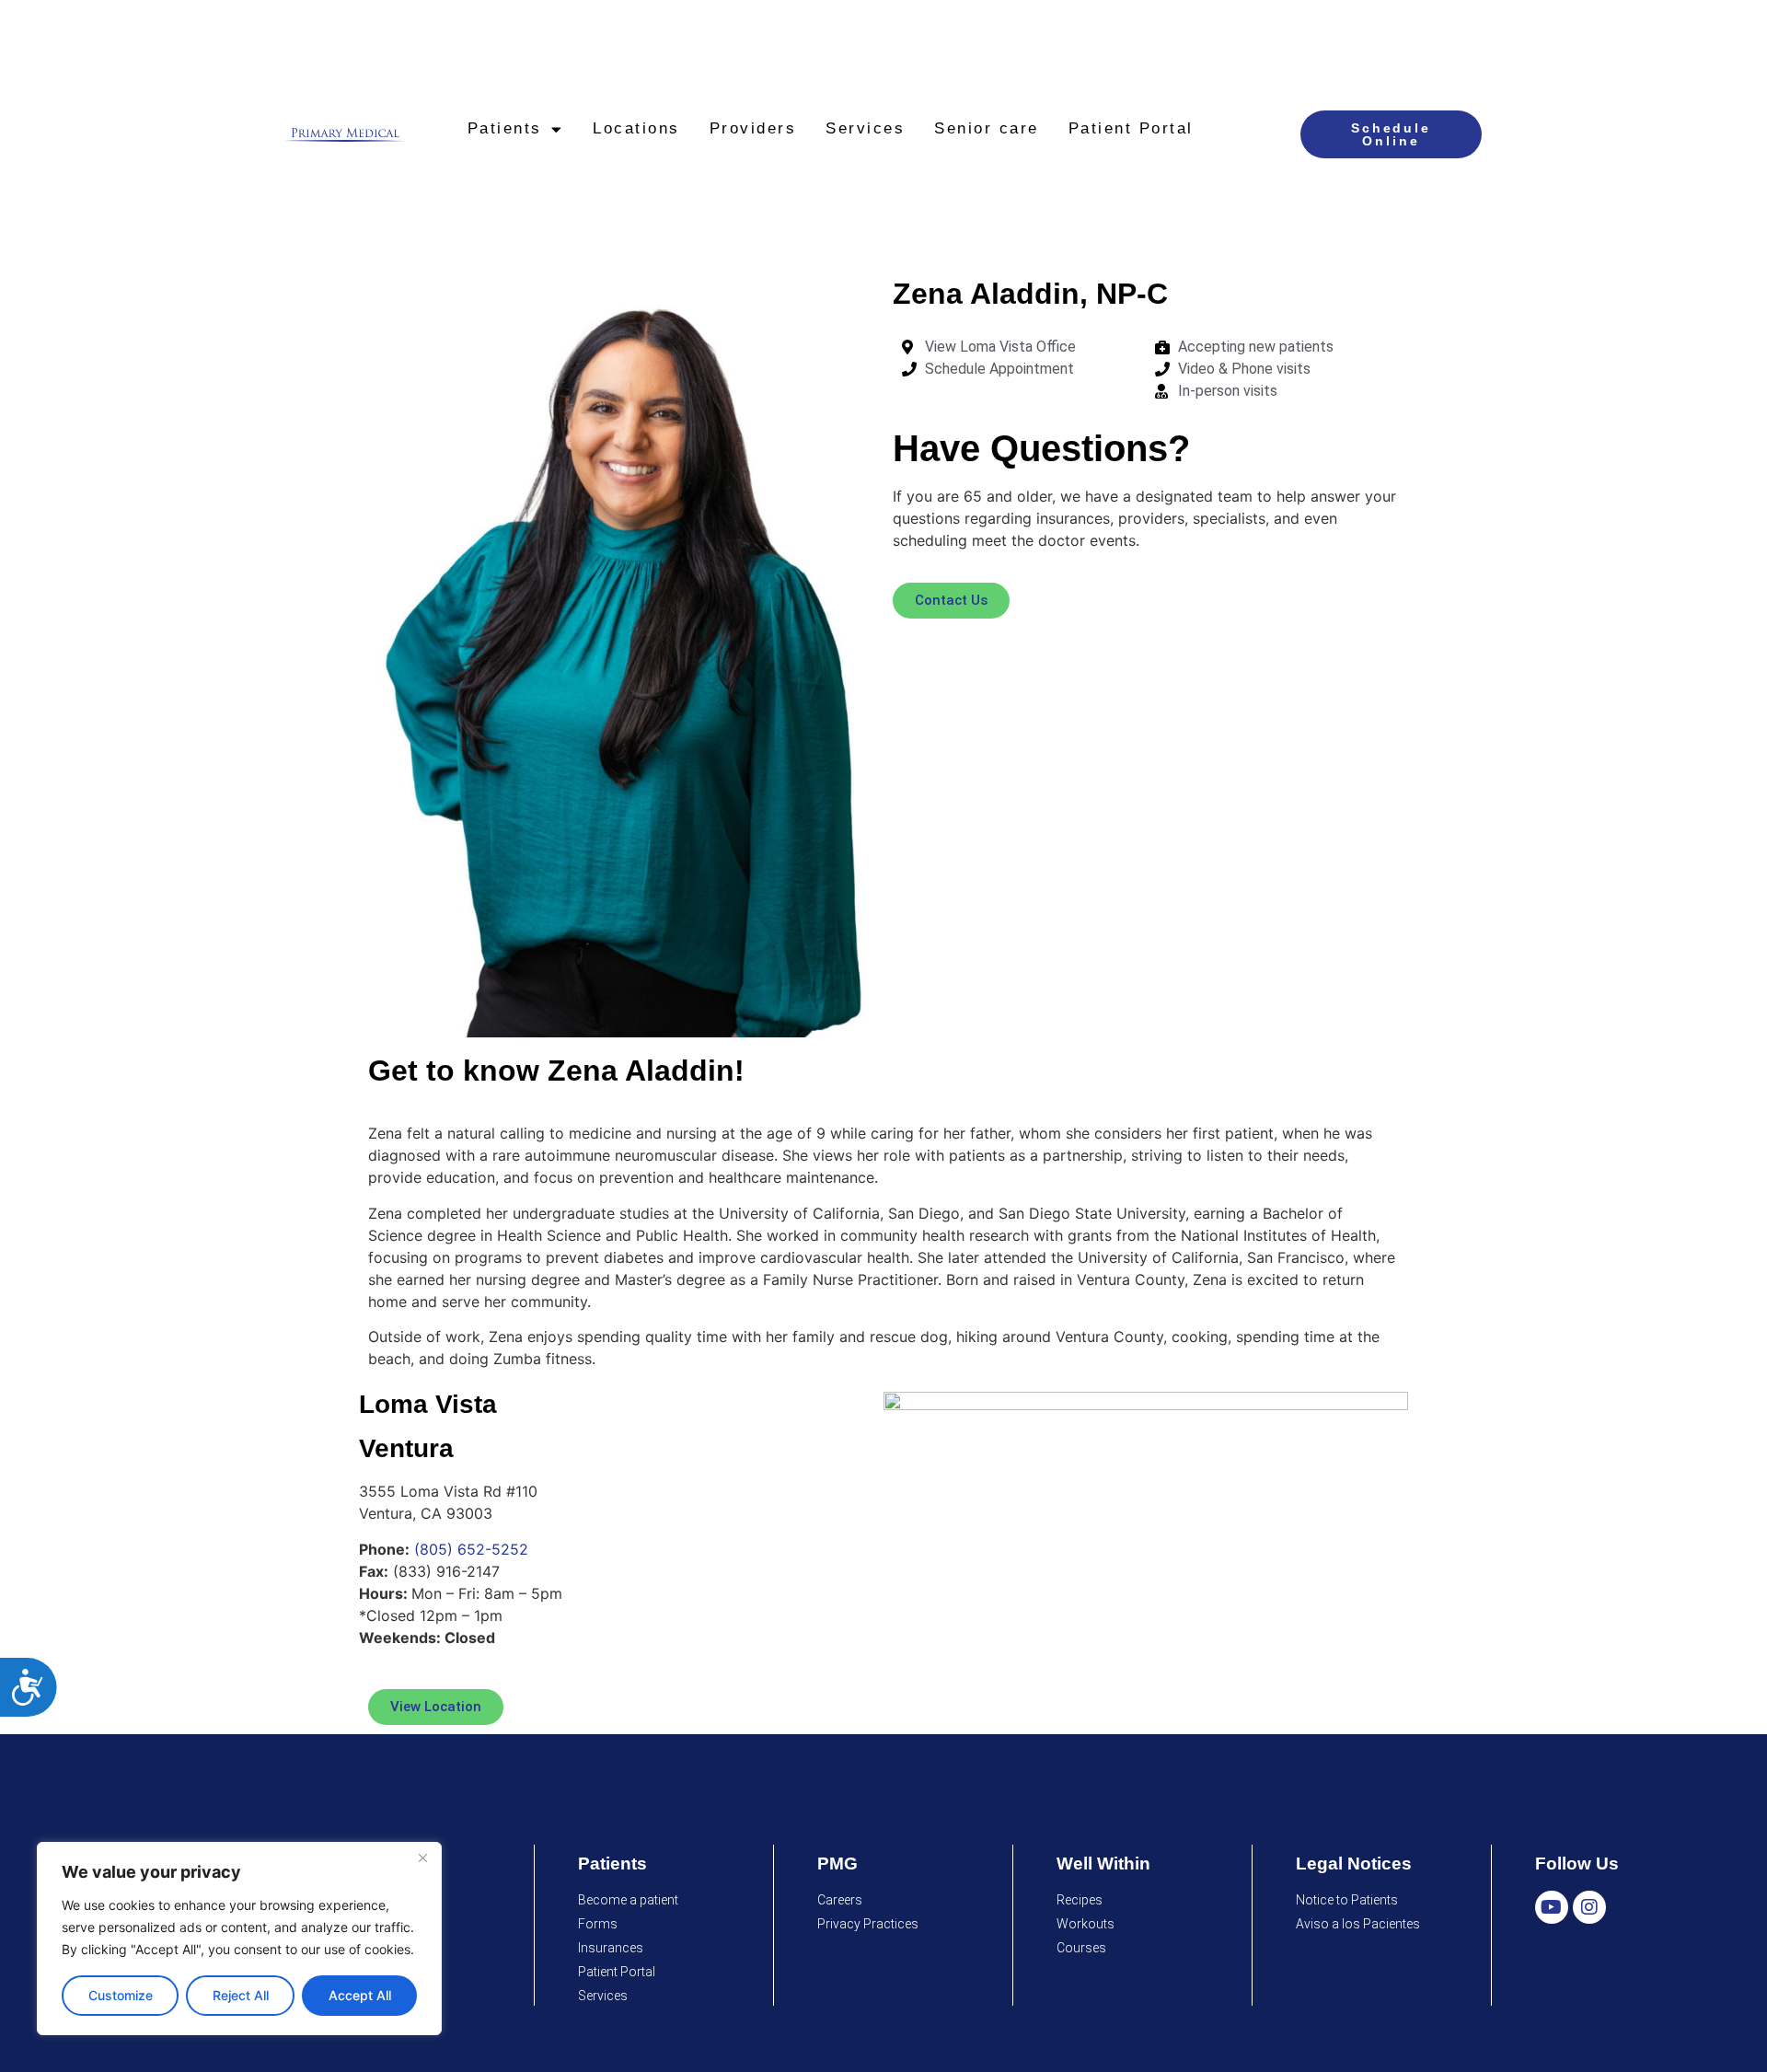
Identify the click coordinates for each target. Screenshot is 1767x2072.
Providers (753, 128)
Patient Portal (1131, 128)
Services (865, 128)
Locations (636, 128)
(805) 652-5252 (471, 1549)
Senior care (987, 128)
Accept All (360, 1995)
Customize (121, 1995)
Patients (505, 128)
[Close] (422, 1858)
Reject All (241, 1995)
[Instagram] (1589, 1907)
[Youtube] (1552, 1907)
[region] (239, 1939)
